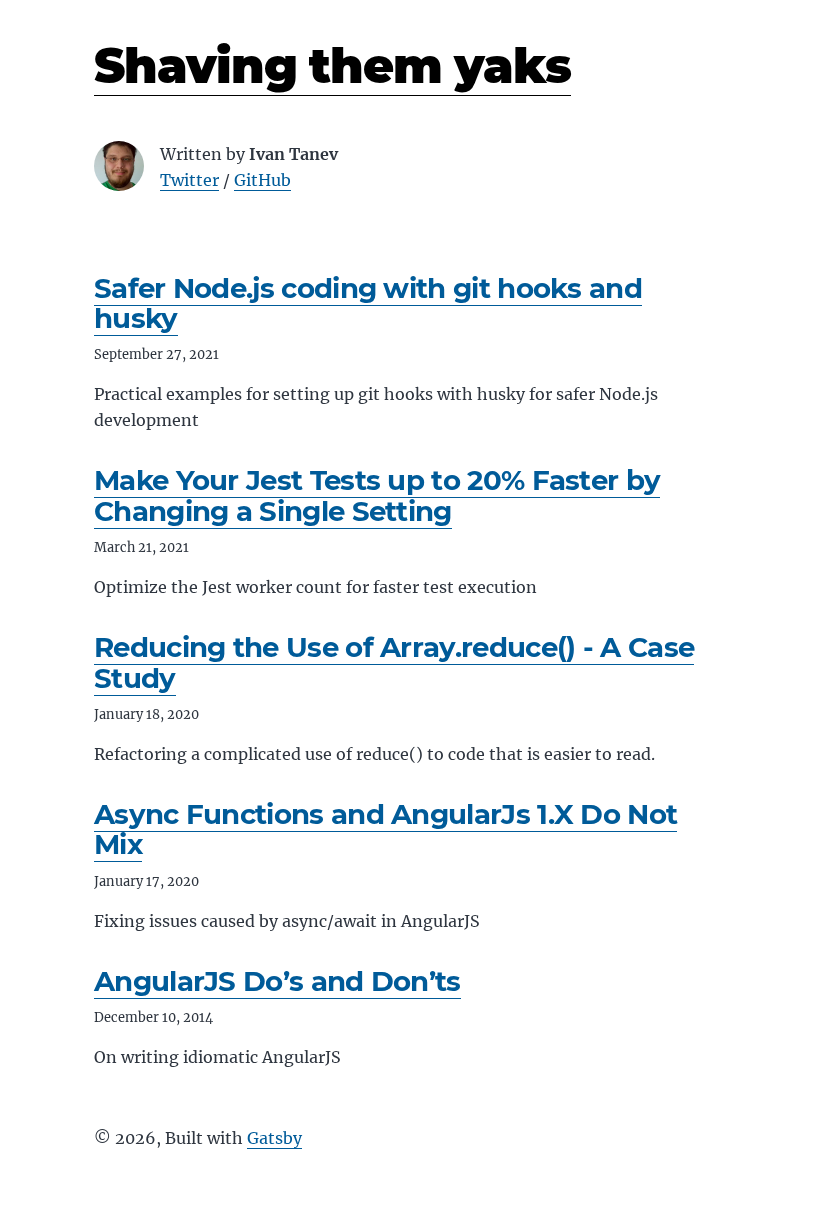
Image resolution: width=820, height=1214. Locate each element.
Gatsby (274, 1138)
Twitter (189, 180)
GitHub (262, 180)
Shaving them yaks (332, 66)
